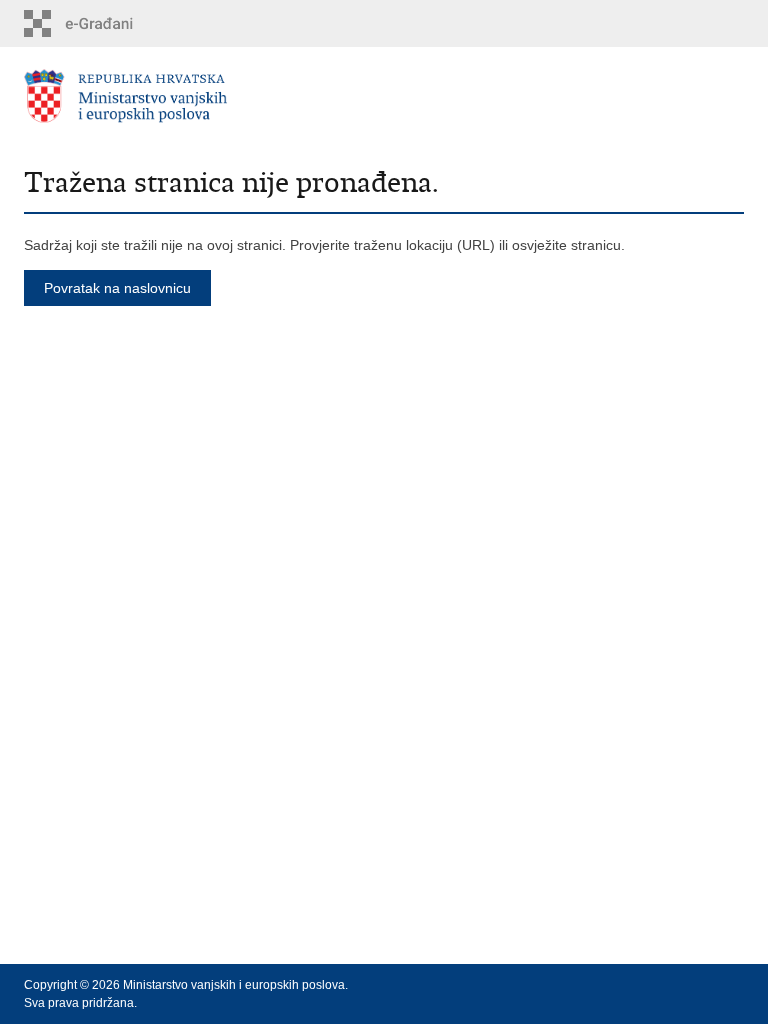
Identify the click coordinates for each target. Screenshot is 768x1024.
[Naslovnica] (204, 96)
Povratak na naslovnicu (117, 288)
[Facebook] (640, 985)
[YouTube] (702, 985)
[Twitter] (671, 985)
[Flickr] (733, 985)
